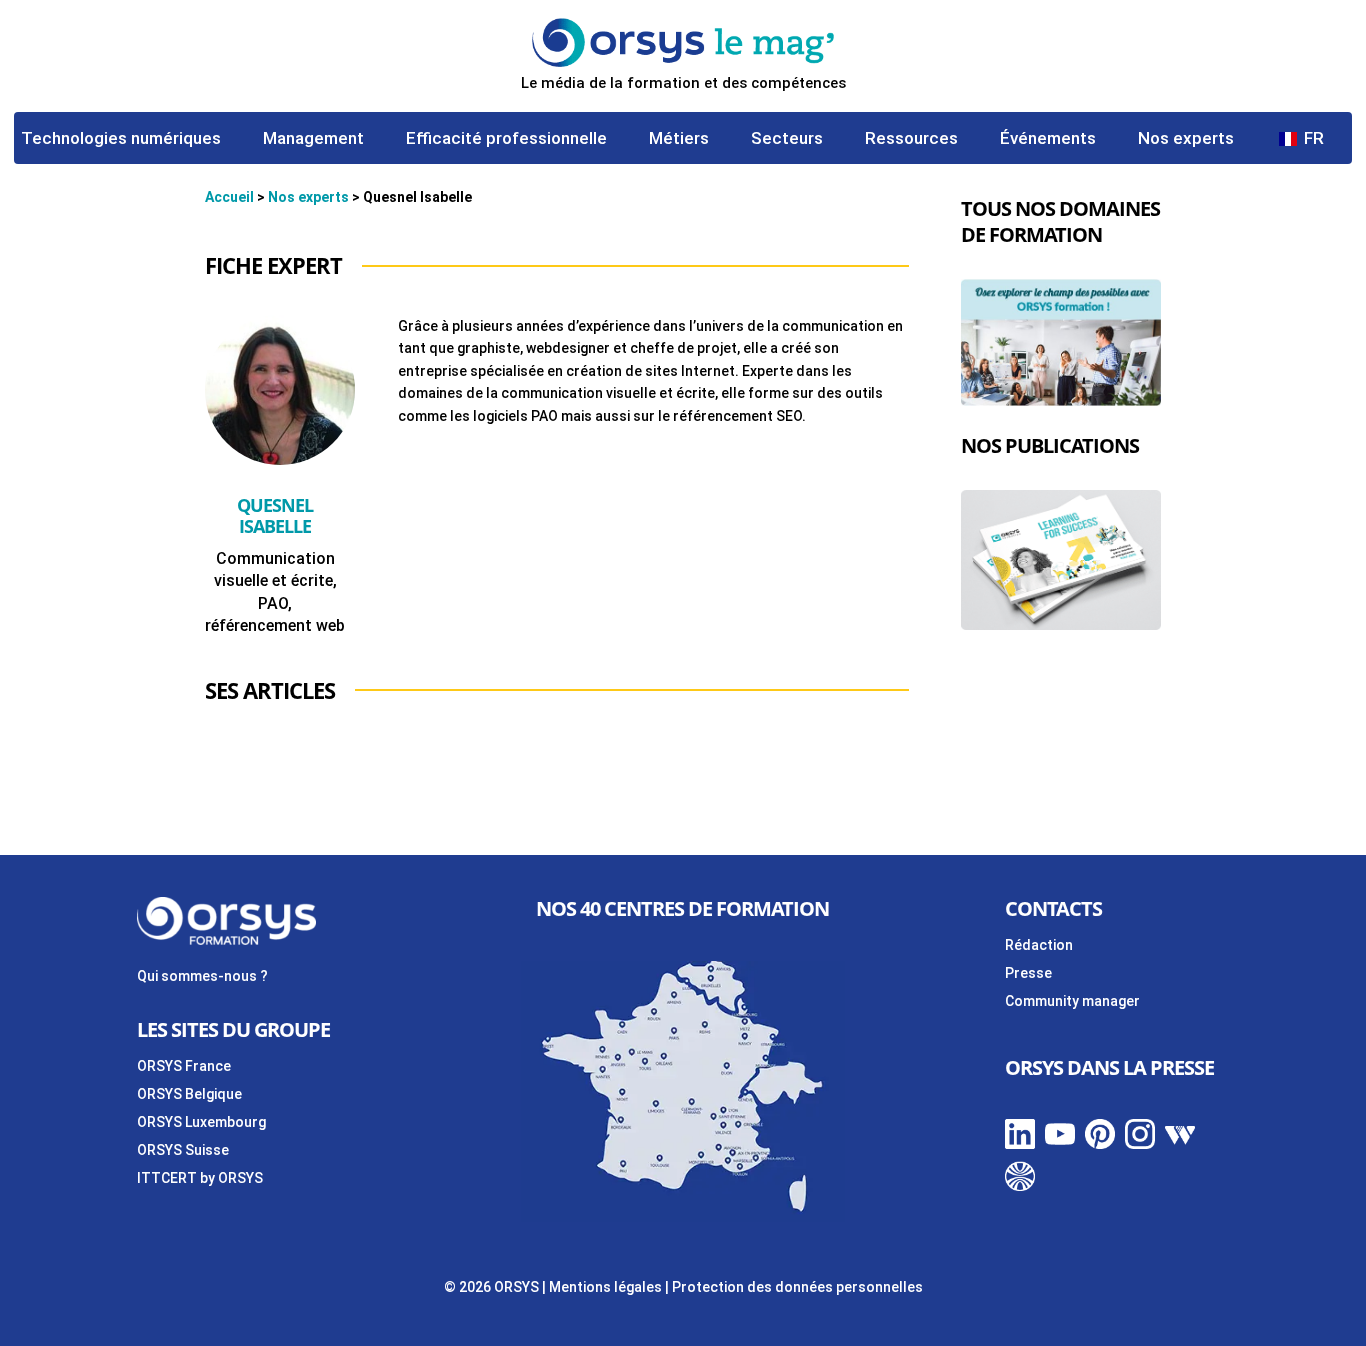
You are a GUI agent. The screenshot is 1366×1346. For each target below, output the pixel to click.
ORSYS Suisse (183, 1150)
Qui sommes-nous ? (202, 976)
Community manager (1072, 1001)
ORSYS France (184, 1066)
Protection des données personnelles (797, 1287)
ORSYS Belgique (189, 1094)
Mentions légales (605, 1287)
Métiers (679, 139)
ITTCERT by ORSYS (200, 1178)
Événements (1048, 139)
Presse (1028, 973)
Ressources (911, 139)
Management (313, 139)
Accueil (229, 197)
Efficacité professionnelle (506, 139)
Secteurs (787, 139)
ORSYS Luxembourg (201, 1122)
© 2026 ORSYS (493, 1287)
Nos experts (1186, 139)
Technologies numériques (121, 139)
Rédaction (1039, 945)
